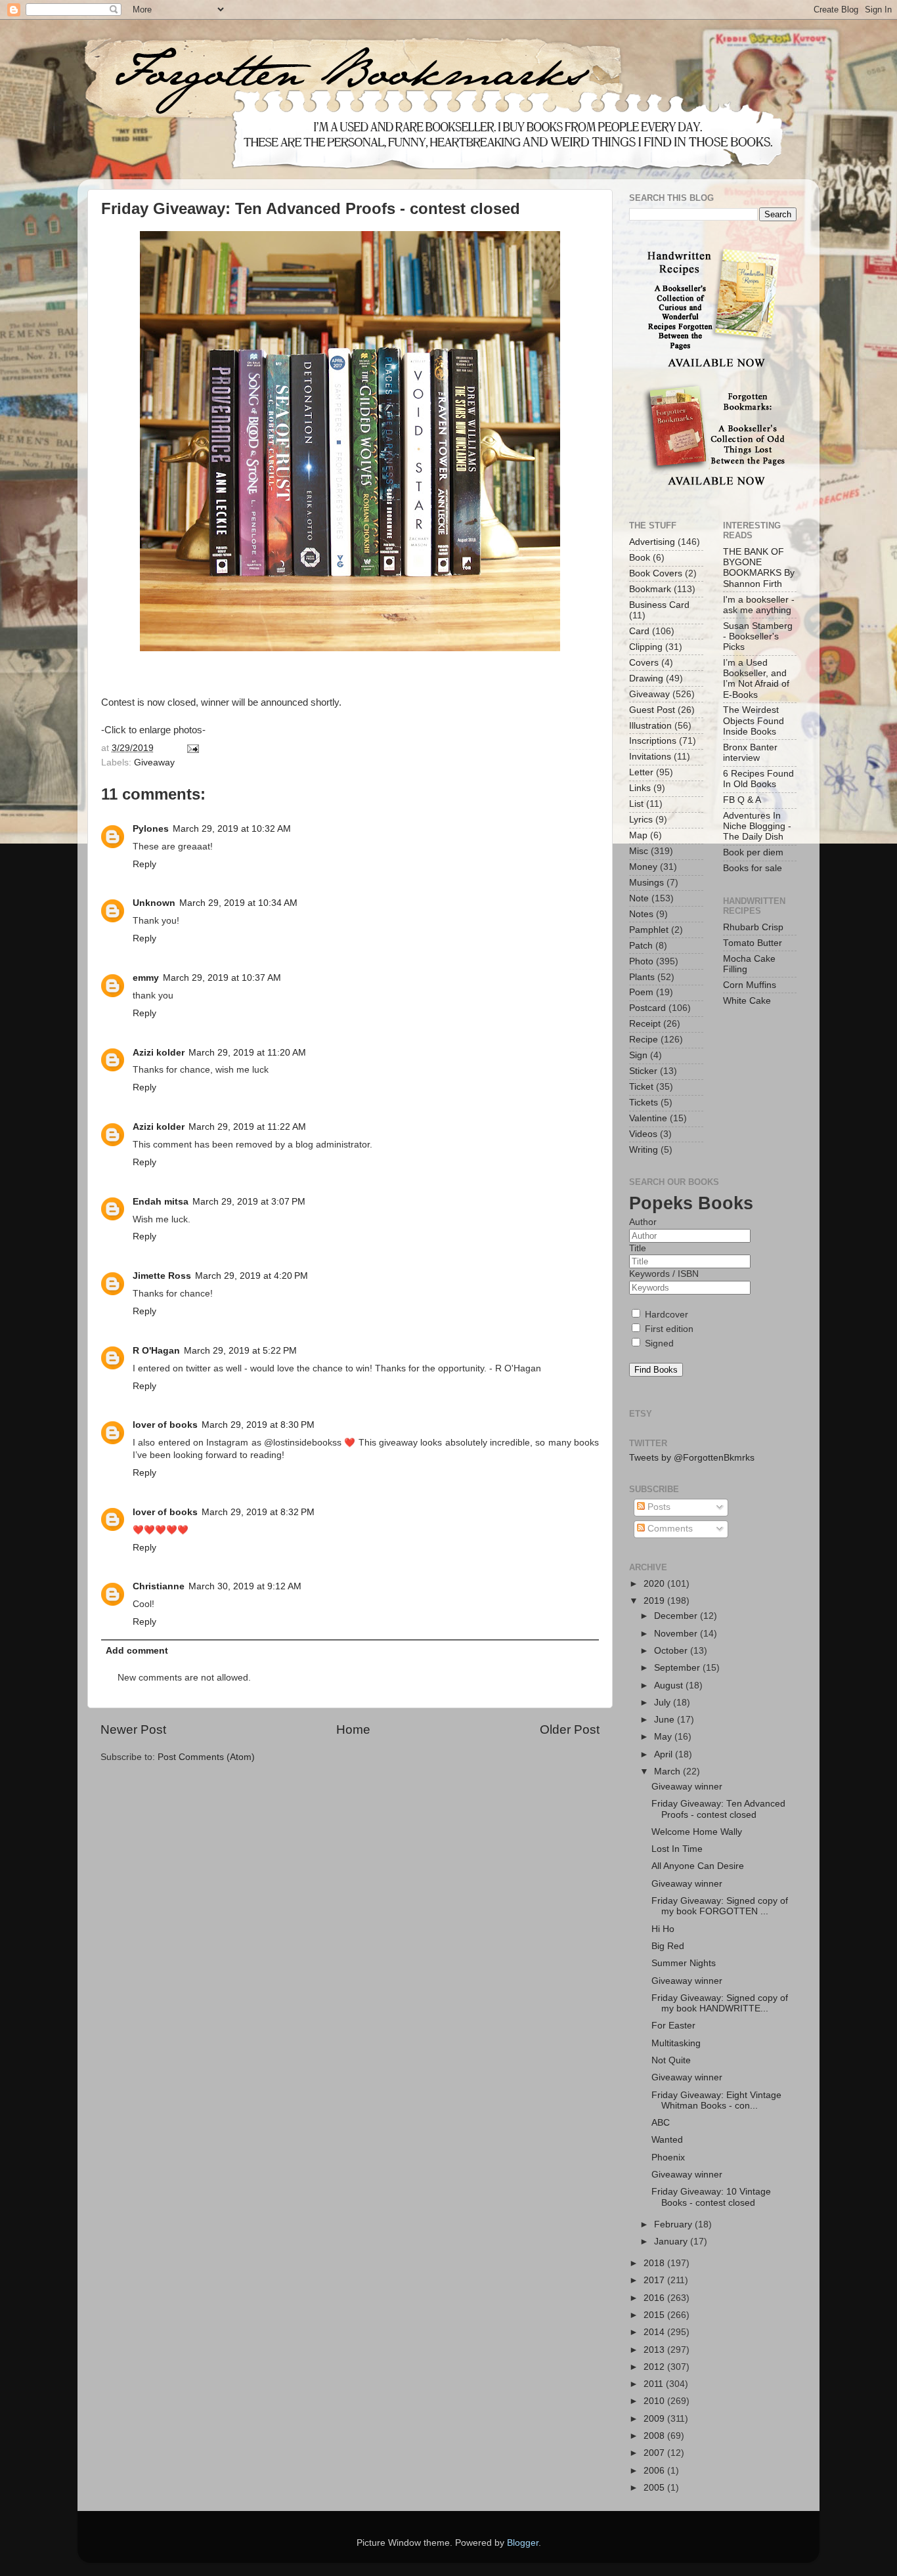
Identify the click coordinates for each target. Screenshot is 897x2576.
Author (643, 1222)
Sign (638, 1055)
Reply (144, 864)
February (674, 2224)
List (636, 804)
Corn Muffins (750, 985)
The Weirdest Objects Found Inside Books (754, 720)
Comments (669, 1529)
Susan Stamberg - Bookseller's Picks (758, 636)
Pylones (151, 829)
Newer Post (133, 1729)
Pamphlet (649, 930)
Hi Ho (663, 1929)
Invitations (650, 757)
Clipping (646, 647)
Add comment (137, 1651)
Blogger (523, 2543)
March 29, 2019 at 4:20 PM (252, 1276)
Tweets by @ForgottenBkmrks (692, 1458)
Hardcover (665, 1315)
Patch (641, 946)
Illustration (650, 726)
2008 (655, 2436)
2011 (655, 2384)
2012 (655, 2367)
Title (638, 1248)
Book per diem (753, 852)
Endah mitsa (161, 1202)
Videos (643, 1134)
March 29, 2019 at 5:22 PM (240, 1351)
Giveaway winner (687, 1787)
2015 (655, 2315)
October (672, 1651)
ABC (661, 2123)
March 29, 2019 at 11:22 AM (247, 1127)
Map (638, 835)
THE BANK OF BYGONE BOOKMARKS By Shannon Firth (759, 568)
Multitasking (676, 2043)
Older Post (570, 1729)
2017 (655, 2280)
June (666, 1720)
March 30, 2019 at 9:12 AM (245, 1586)
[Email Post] (191, 748)
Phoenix (668, 2157)
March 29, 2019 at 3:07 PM (249, 1202)
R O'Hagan (156, 1351)
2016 (655, 2298)
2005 (655, 2488)
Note (639, 898)
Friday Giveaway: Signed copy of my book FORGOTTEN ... (720, 1906)
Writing (644, 1150)
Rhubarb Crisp (753, 927)
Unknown (154, 903)
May (664, 1737)
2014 (655, 2332)
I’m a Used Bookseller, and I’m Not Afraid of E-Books (756, 679)
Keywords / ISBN (664, 1274)
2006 (655, 2471)
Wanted (667, 2140)
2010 (655, 2401)
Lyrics (641, 820)
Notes (641, 914)
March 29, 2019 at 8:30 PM (258, 1425)
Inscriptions (653, 741)
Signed (658, 1343)
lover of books (165, 1425)
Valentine (648, 1118)
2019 (655, 1601)
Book (640, 558)
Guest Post (652, 710)
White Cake (747, 1001)
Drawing (646, 678)
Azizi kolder (159, 1053)
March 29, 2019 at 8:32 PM (258, 1512)
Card (639, 631)
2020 (655, 1584)
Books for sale (753, 868)
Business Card (659, 605)
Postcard (647, 1008)
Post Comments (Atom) (206, 1757)
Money (643, 867)
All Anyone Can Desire (698, 1866)
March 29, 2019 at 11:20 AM (247, 1053)
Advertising (652, 542)
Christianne (159, 1586)
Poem (641, 992)
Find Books (656, 1370)
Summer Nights (684, 1963)
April (665, 1754)
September (678, 1668)
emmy (146, 978)
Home (353, 1729)
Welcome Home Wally (697, 1832)
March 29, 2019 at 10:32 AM (232, 829)
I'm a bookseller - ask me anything (759, 605)
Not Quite (671, 2060)
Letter (641, 772)
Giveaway (154, 762)
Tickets (644, 1103)
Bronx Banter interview (750, 753)
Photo (641, 961)
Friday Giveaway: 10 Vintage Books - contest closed (711, 2197)
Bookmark (650, 589)
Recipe (644, 1040)
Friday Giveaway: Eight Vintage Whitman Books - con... (716, 2100)
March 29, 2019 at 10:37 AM (222, 978)
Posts (658, 1507)
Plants (642, 977)
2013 (655, 2350)
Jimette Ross (162, 1276)
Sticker (643, 1071)
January (672, 2242)
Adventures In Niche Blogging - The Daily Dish (757, 826)
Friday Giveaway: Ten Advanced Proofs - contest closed (718, 1809)
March (668, 1771)
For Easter (673, 2026)
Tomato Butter (753, 943)
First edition (668, 1329)
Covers (644, 663)
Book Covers (656, 573)
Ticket (641, 1087)
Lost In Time (677, 1849)
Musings (646, 883)
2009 (655, 2419)
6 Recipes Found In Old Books (758, 779)
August (670, 1685)
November (677, 1634)
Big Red (668, 1946)
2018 (655, 2263)
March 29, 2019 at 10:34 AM (238, 903)
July (664, 1703)
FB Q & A (742, 800)
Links (640, 788)
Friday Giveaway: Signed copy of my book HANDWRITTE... (720, 2003)
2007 (655, 2453)
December (677, 1616)
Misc (639, 851)
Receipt (645, 1024)
